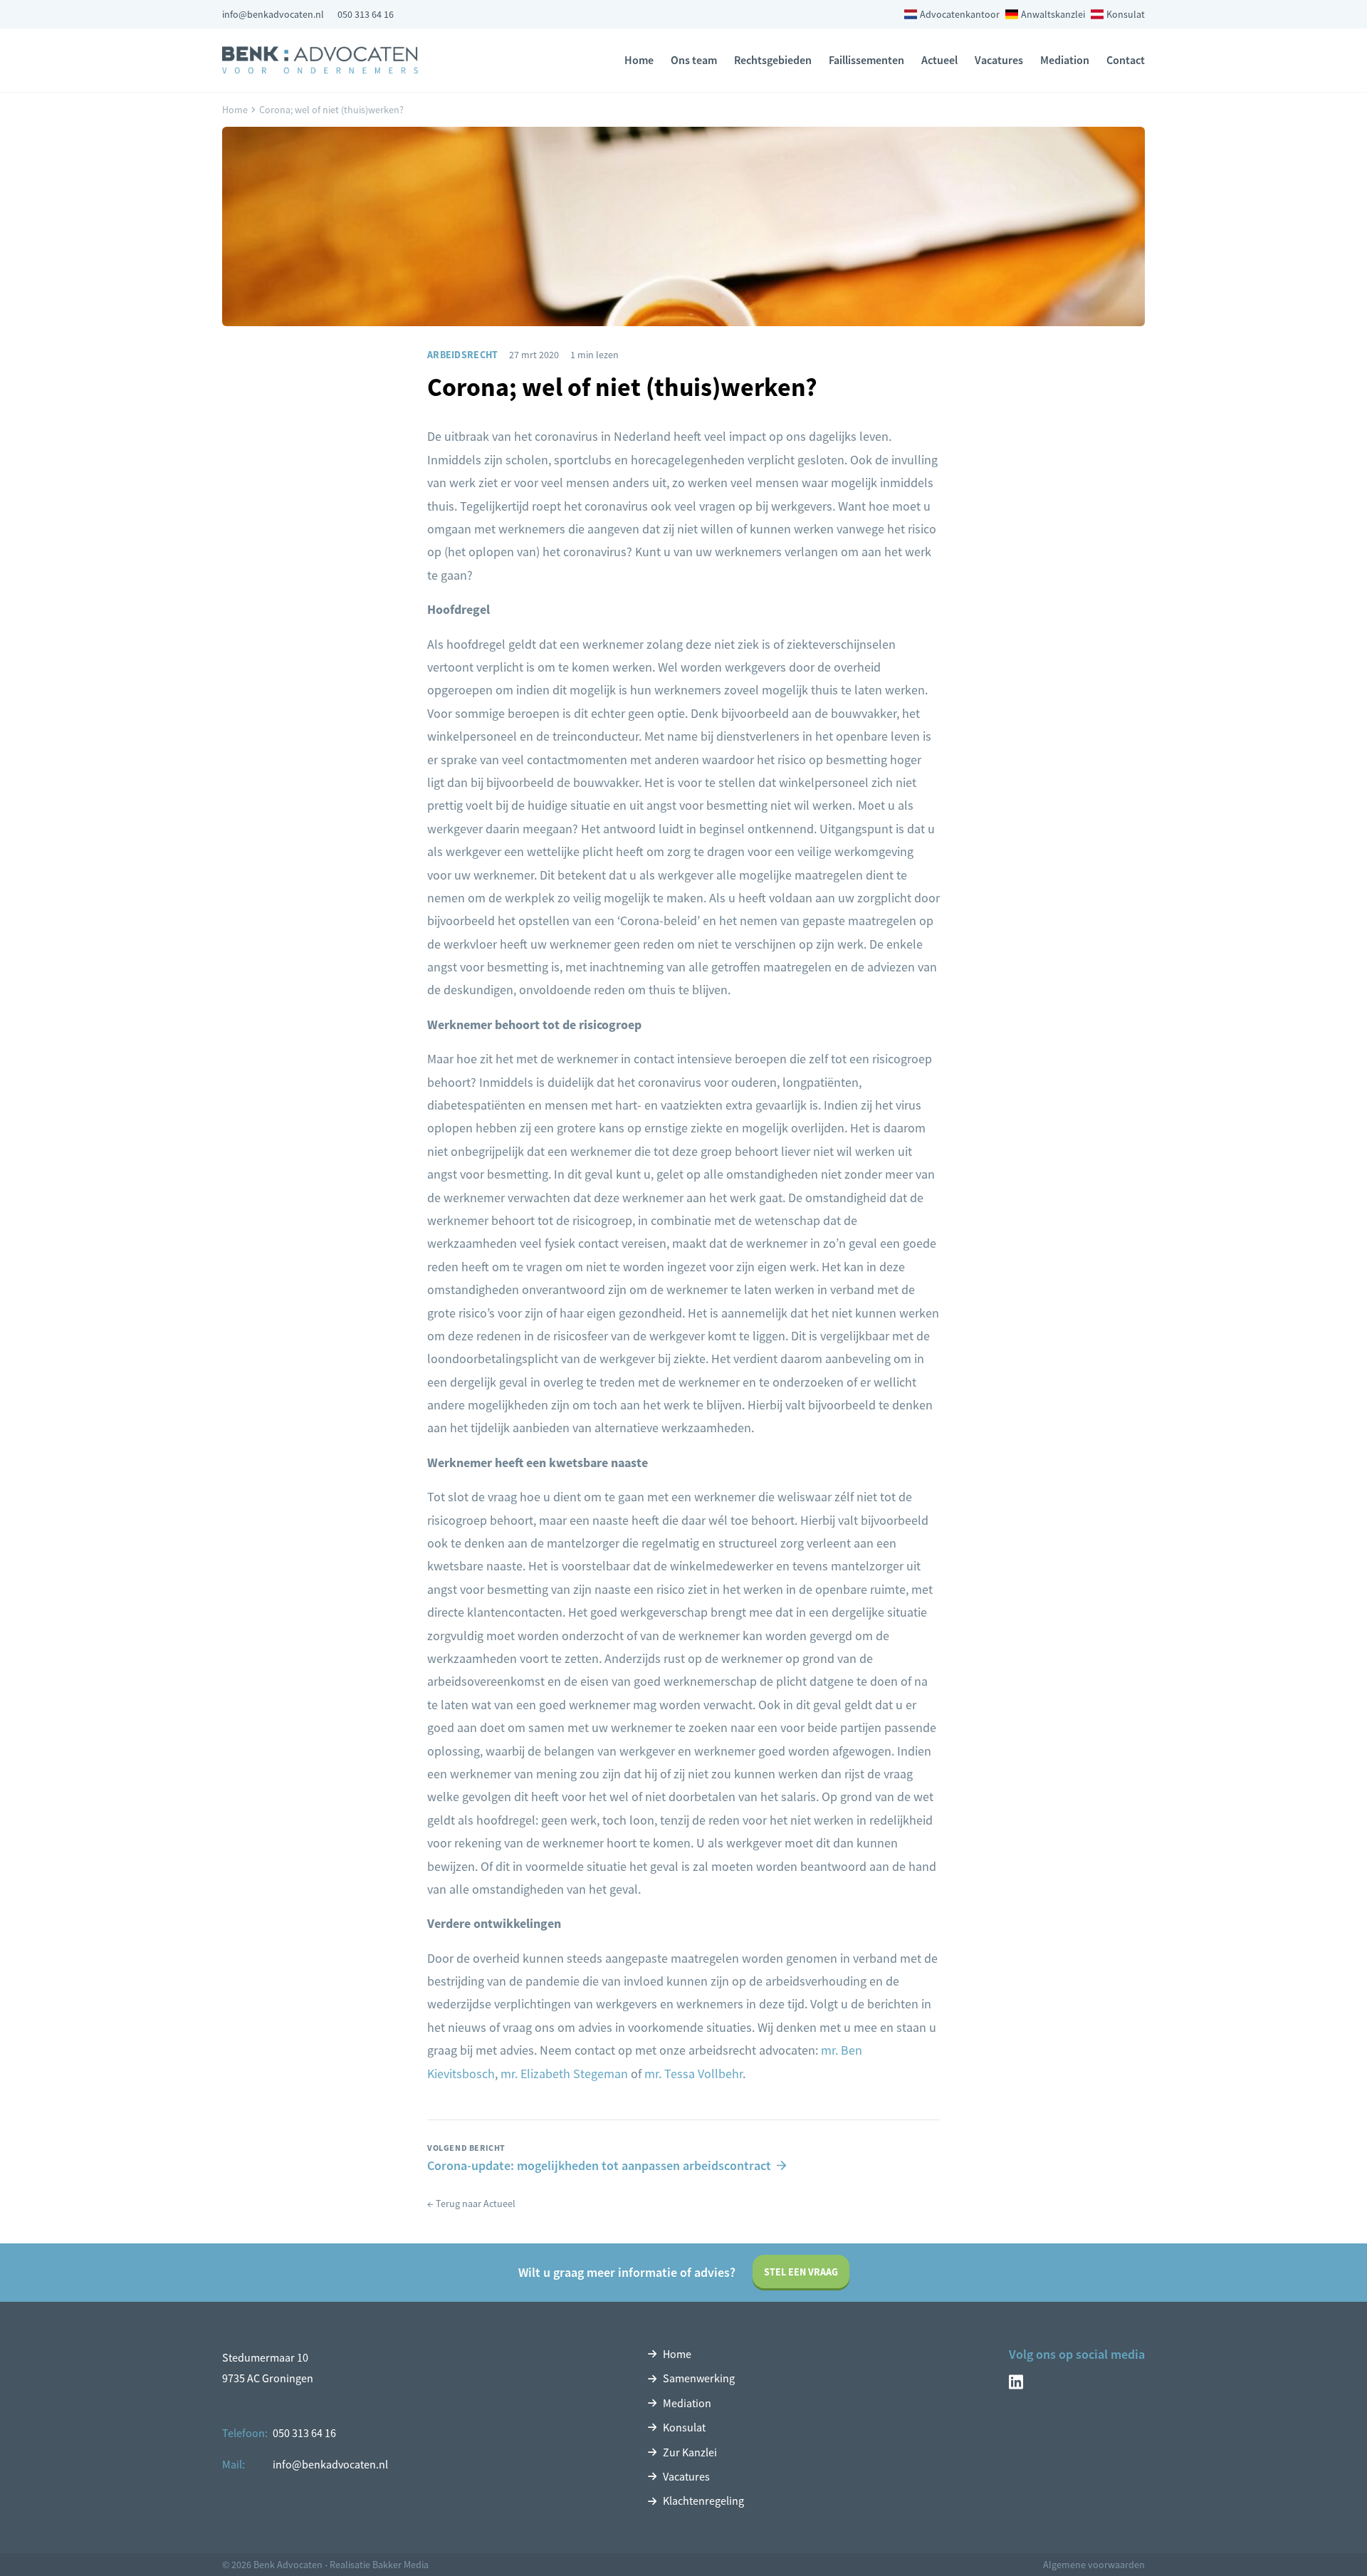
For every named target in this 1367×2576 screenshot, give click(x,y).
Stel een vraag (801, 2272)
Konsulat (1126, 14)
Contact (1126, 60)
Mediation (1065, 60)
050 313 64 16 (366, 14)
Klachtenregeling (703, 2501)
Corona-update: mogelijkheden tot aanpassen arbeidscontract (599, 2166)
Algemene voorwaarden (1094, 2565)
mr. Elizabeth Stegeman (564, 2074)
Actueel (939, 60)
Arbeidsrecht (462, 355)
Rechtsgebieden (773, 60)
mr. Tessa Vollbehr (693, 2074)
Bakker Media (400, 2565)
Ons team (694, 60)
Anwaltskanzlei (1053, 14)
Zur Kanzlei (690, 2452)
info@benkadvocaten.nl (273, 14)
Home (639, 60)
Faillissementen (866, 60)
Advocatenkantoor (960, 14)
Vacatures (999, 60)
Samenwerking (699, 2378)
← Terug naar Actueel (471, 2204)
